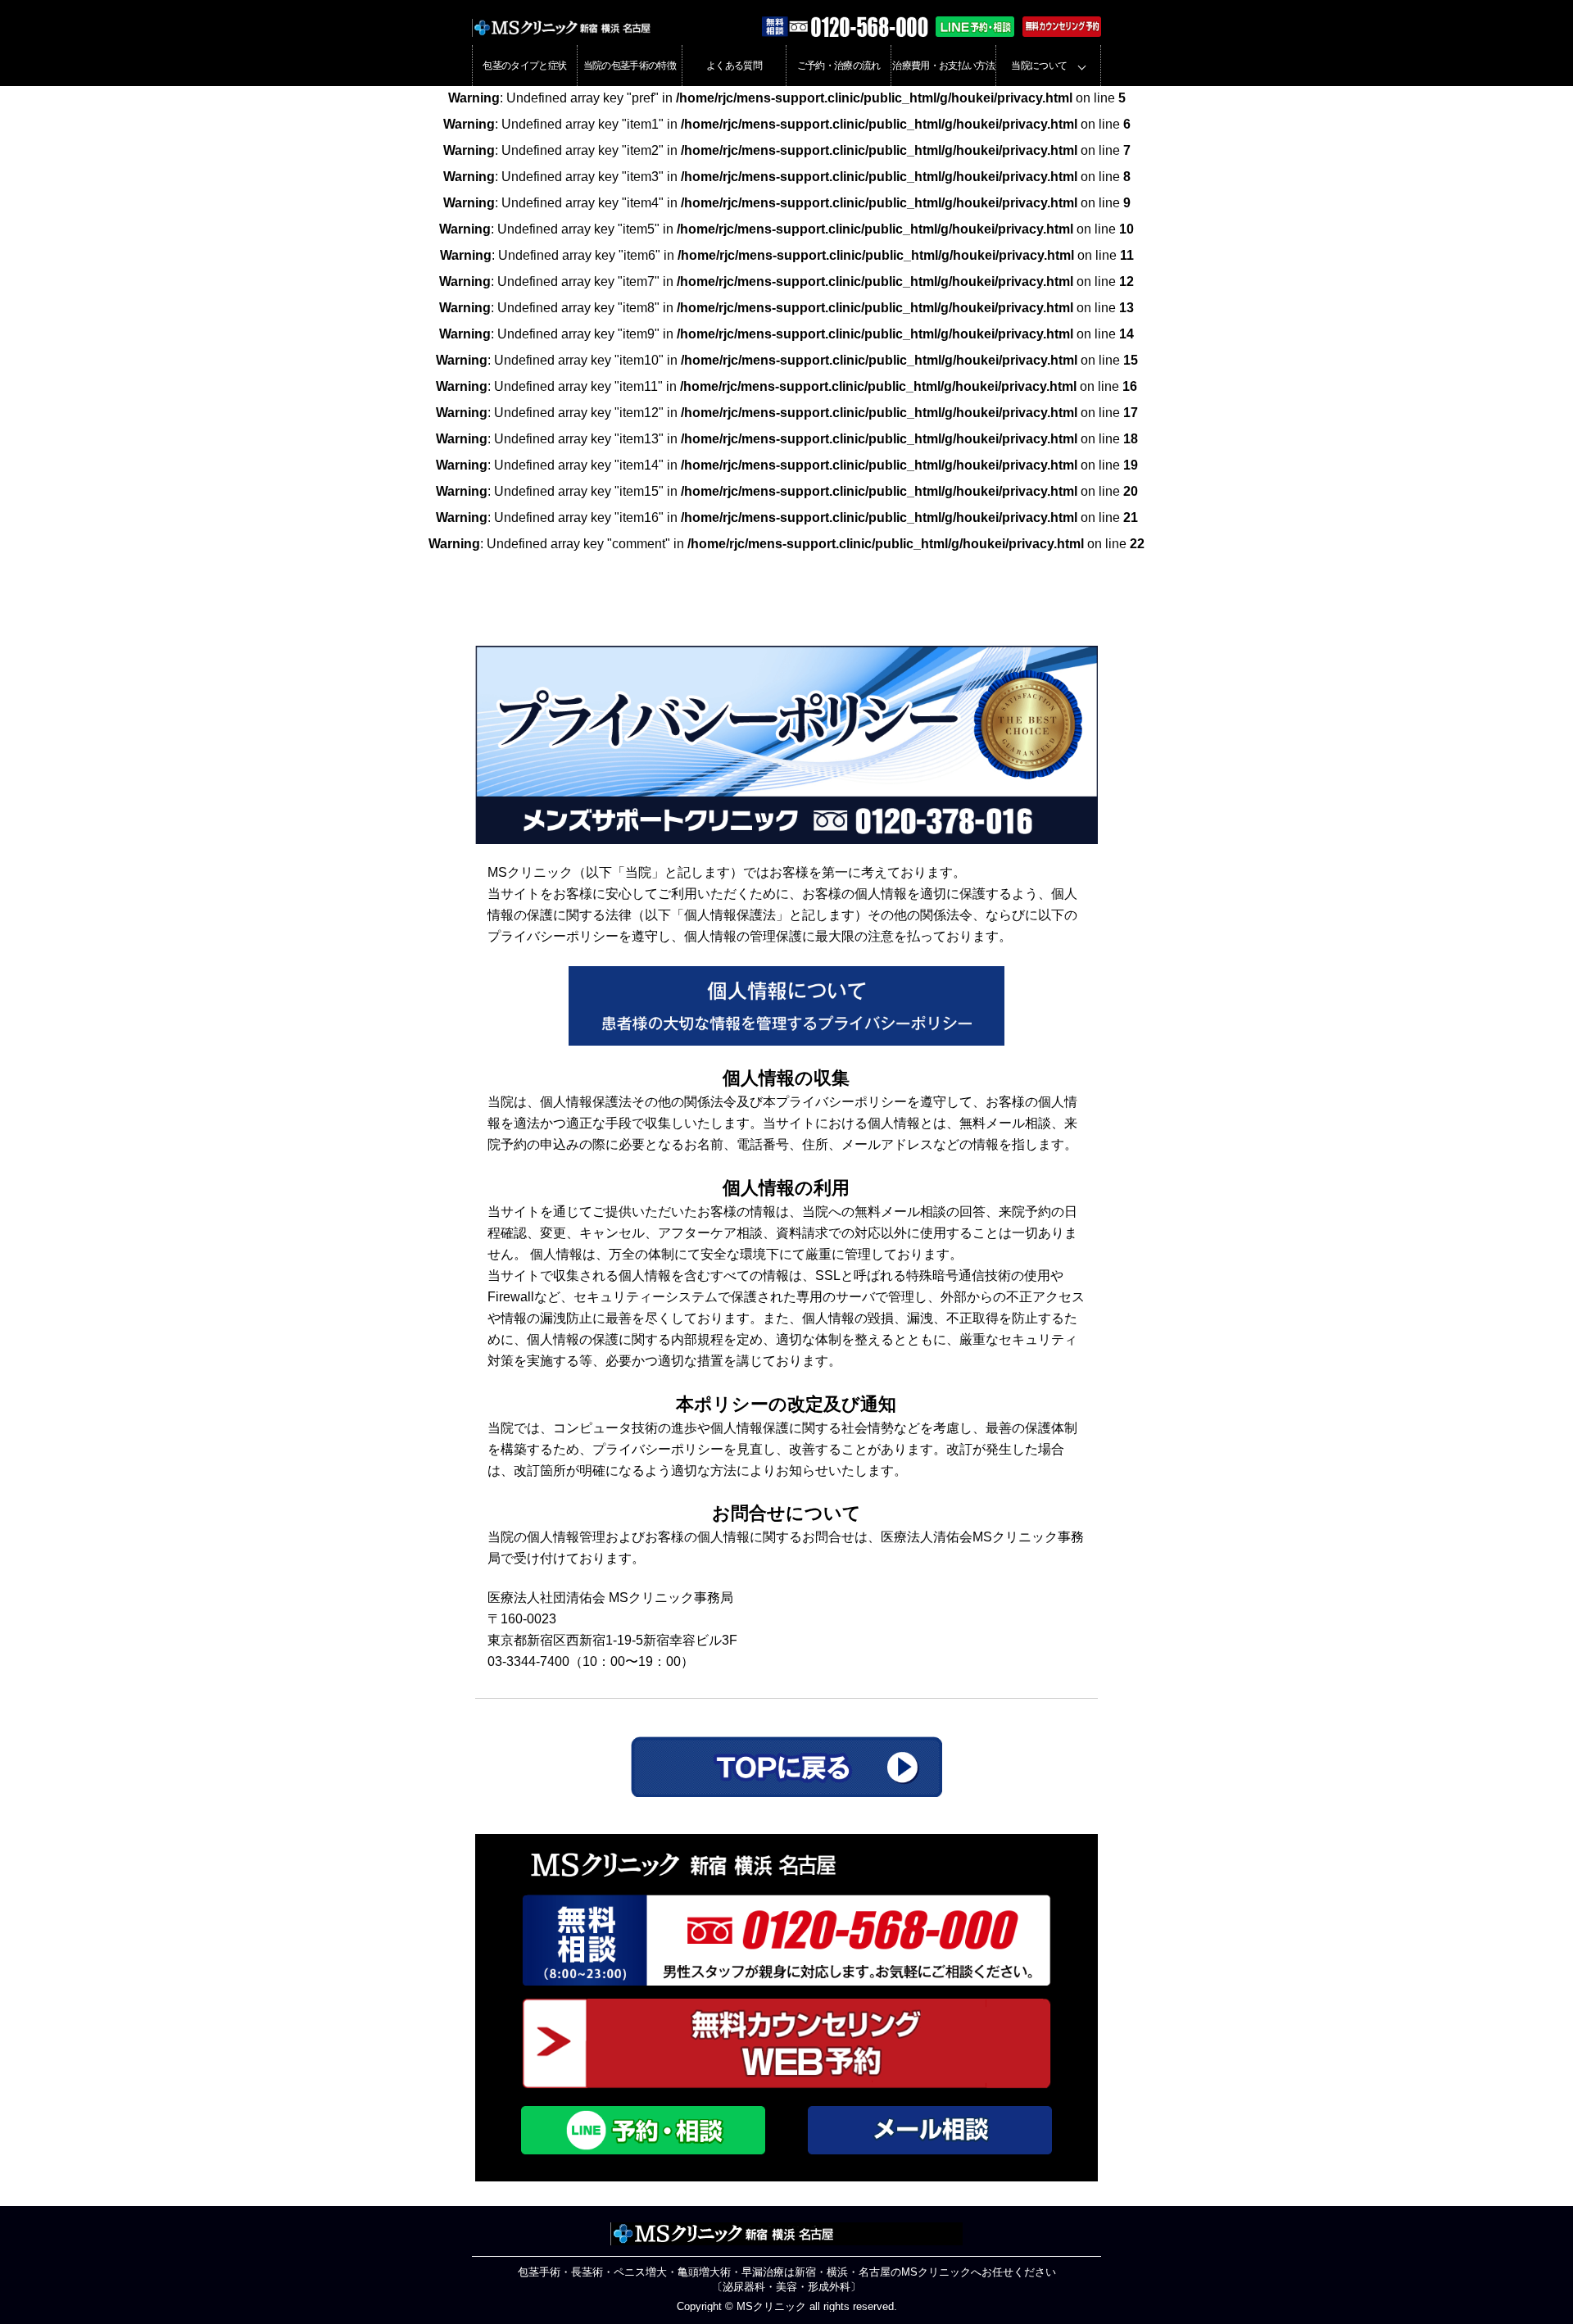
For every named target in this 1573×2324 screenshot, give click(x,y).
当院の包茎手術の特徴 (630, 66)
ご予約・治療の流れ (839, 66)
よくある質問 (734, 66)
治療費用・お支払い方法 (943, 66)
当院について (1039, 66)
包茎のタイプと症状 (524, 66)
